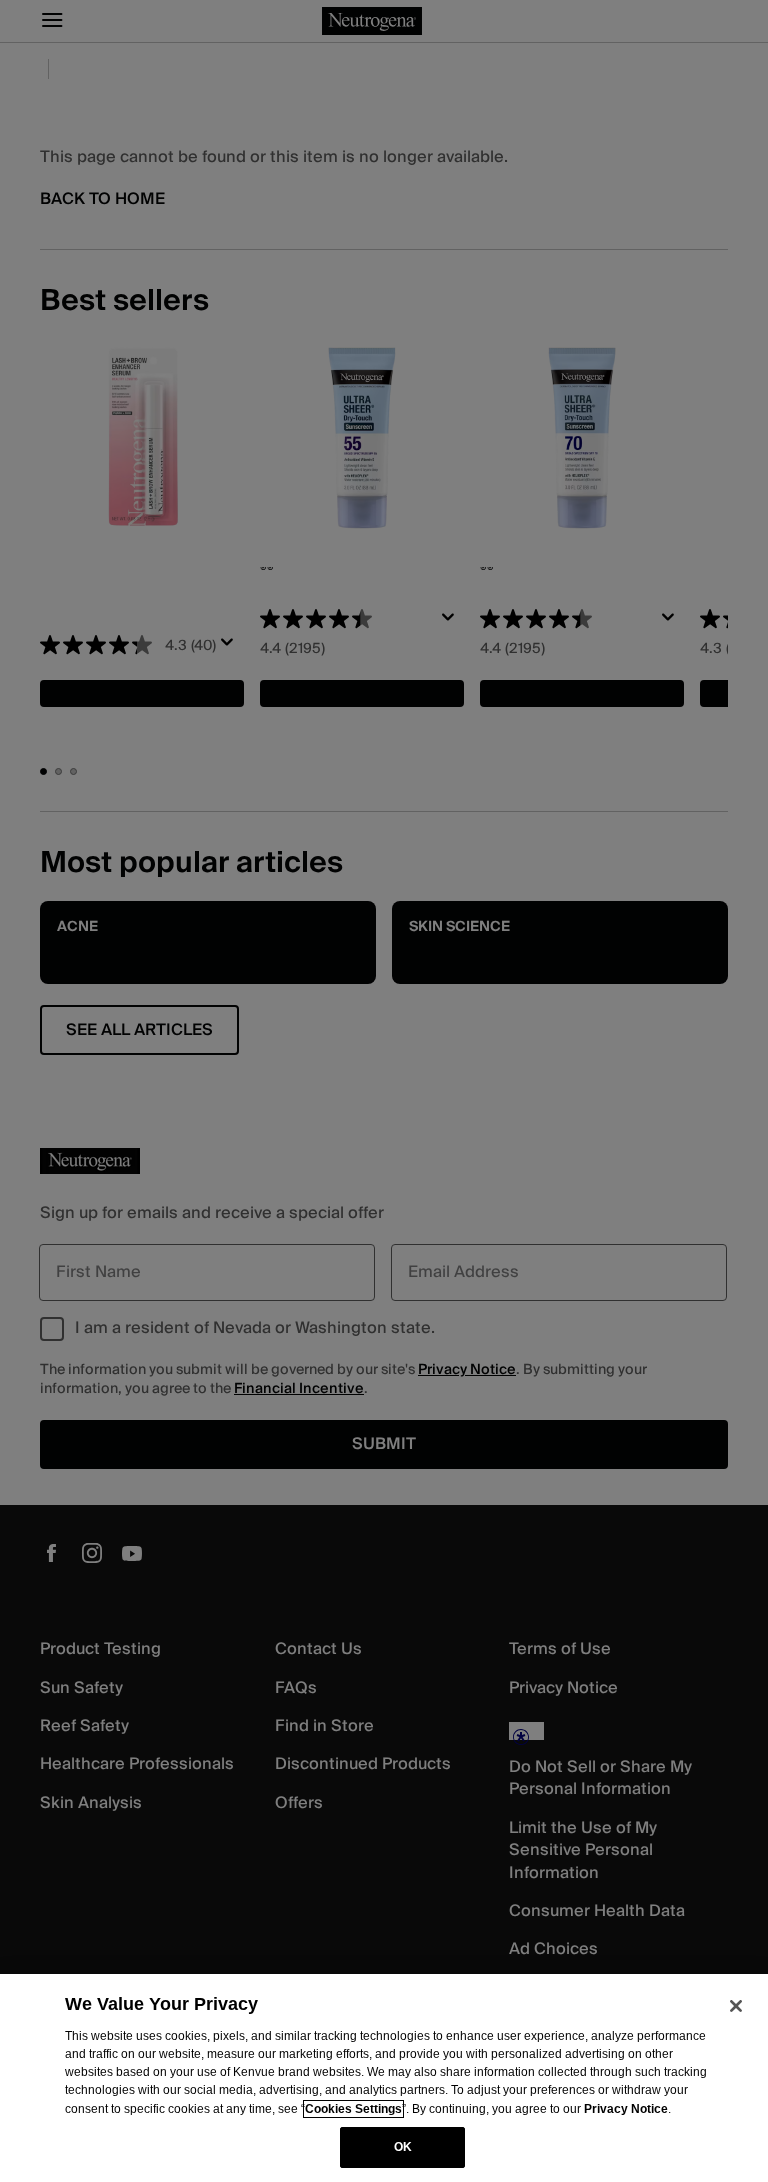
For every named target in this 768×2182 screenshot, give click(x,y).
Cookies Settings (353, 2109)
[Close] (736, 2006)
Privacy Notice (626, 2109)
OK (403, 2147)
